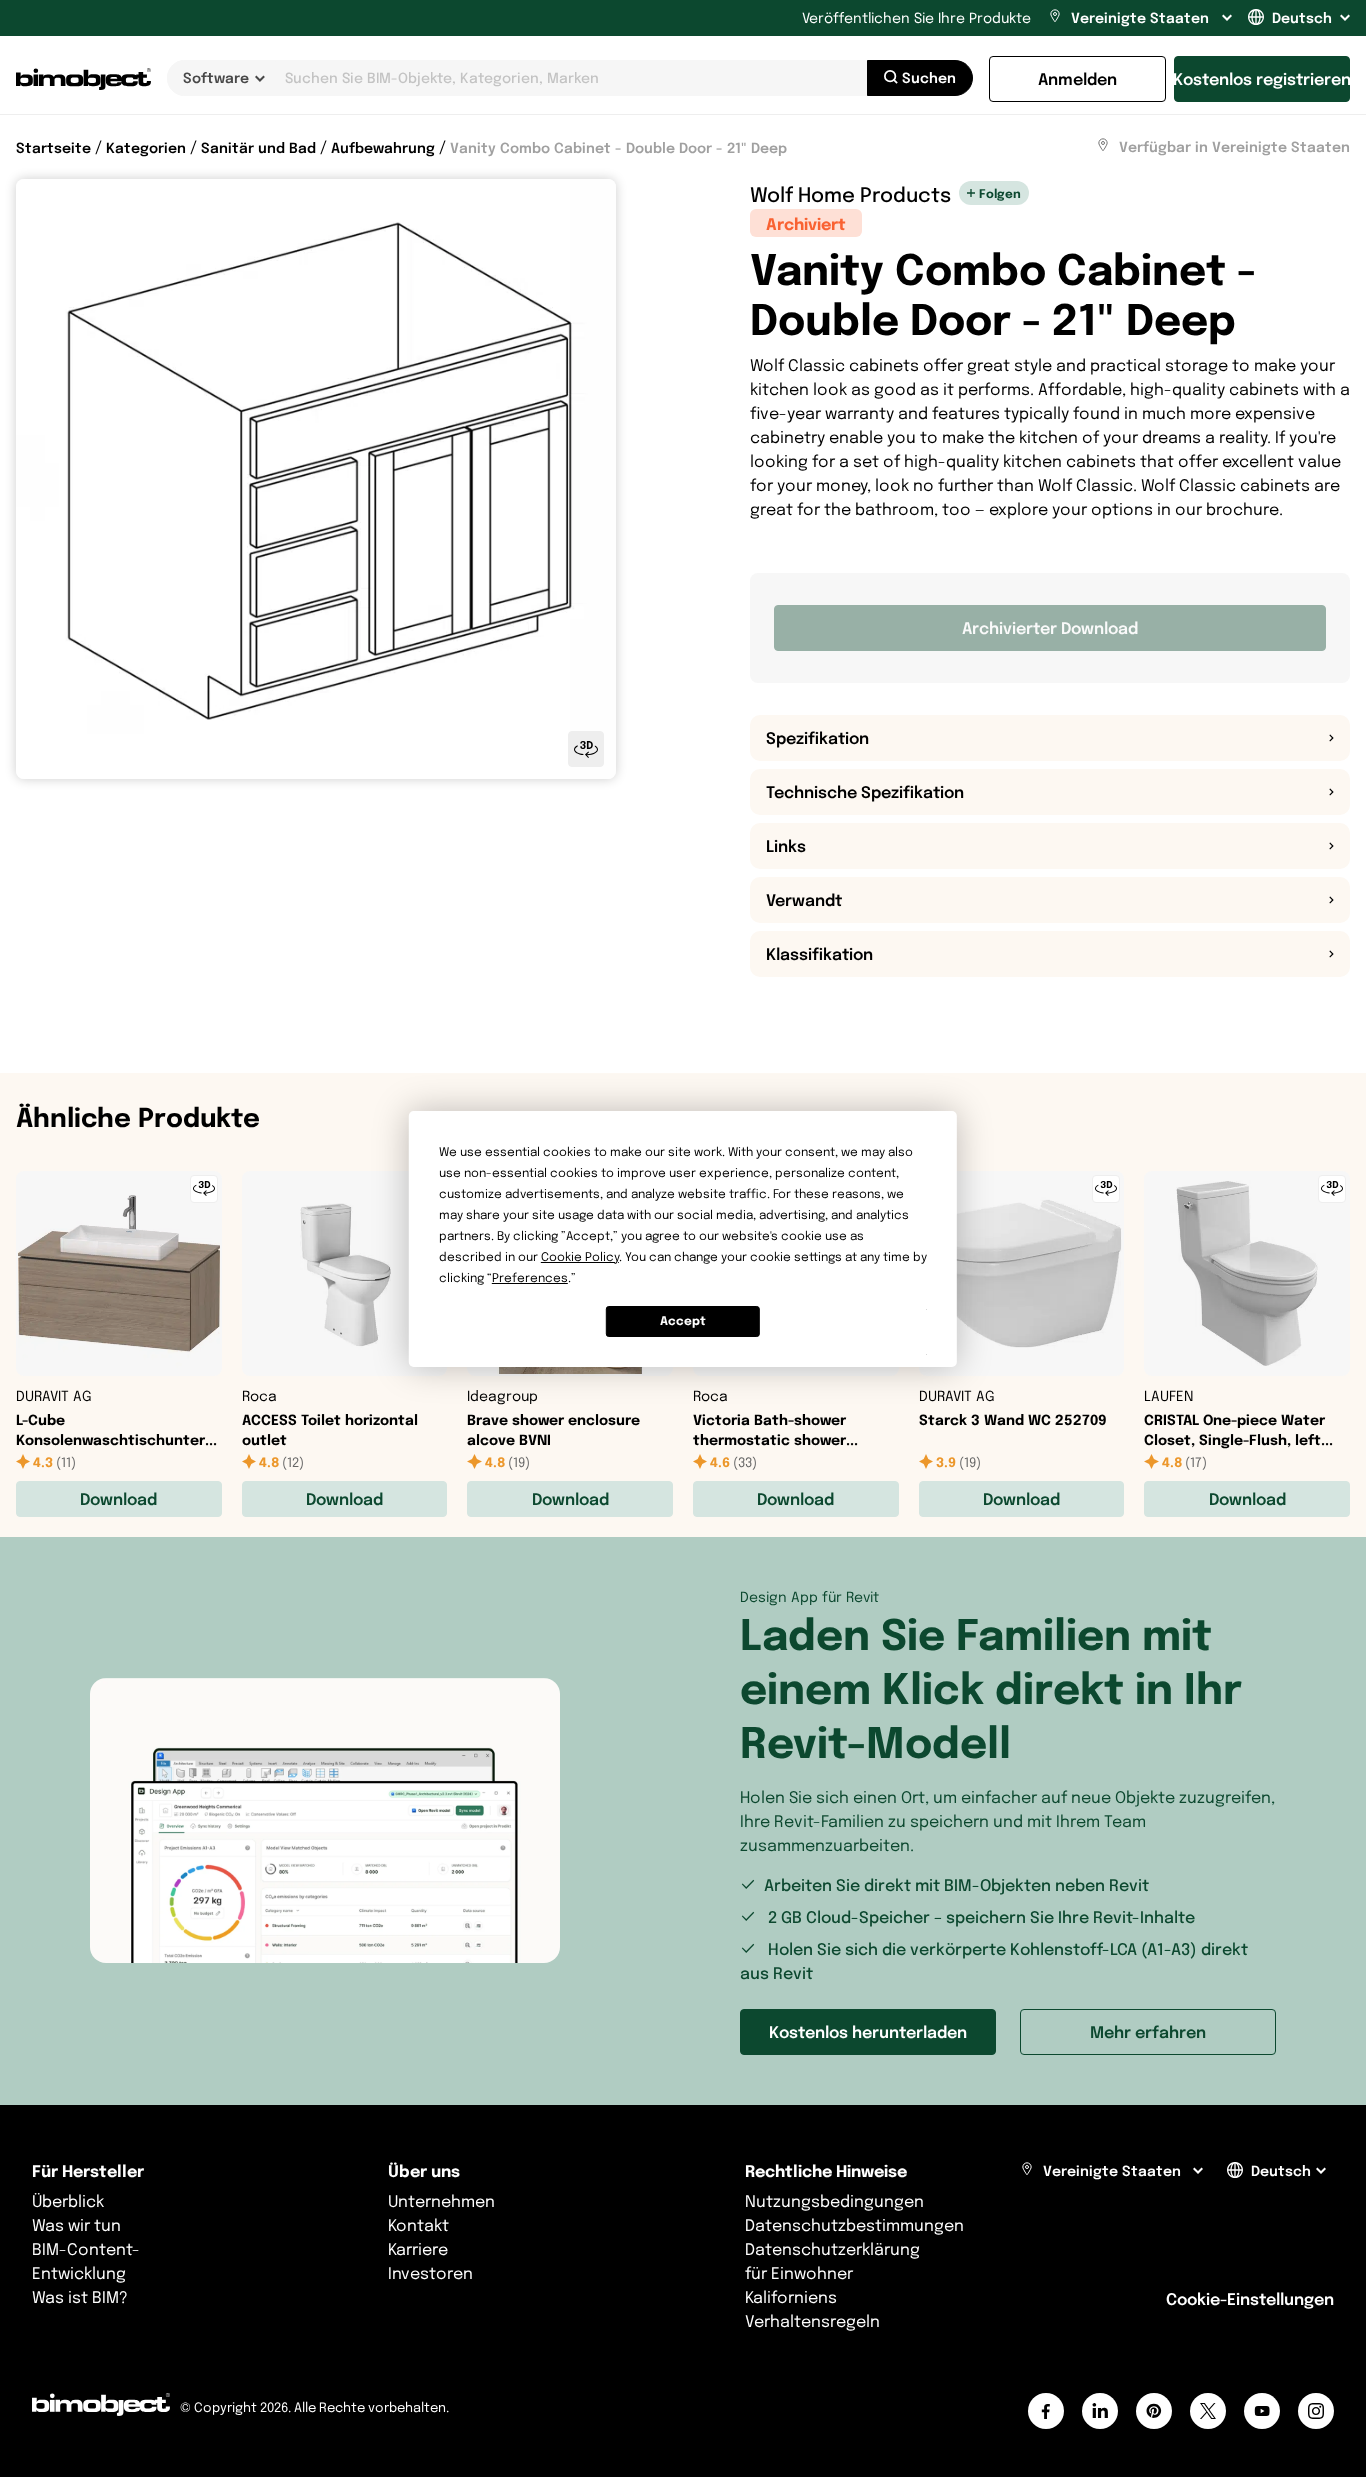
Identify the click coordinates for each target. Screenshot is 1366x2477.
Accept (683, 1320)
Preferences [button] (530, 1277)
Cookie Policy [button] (580, 1256)
